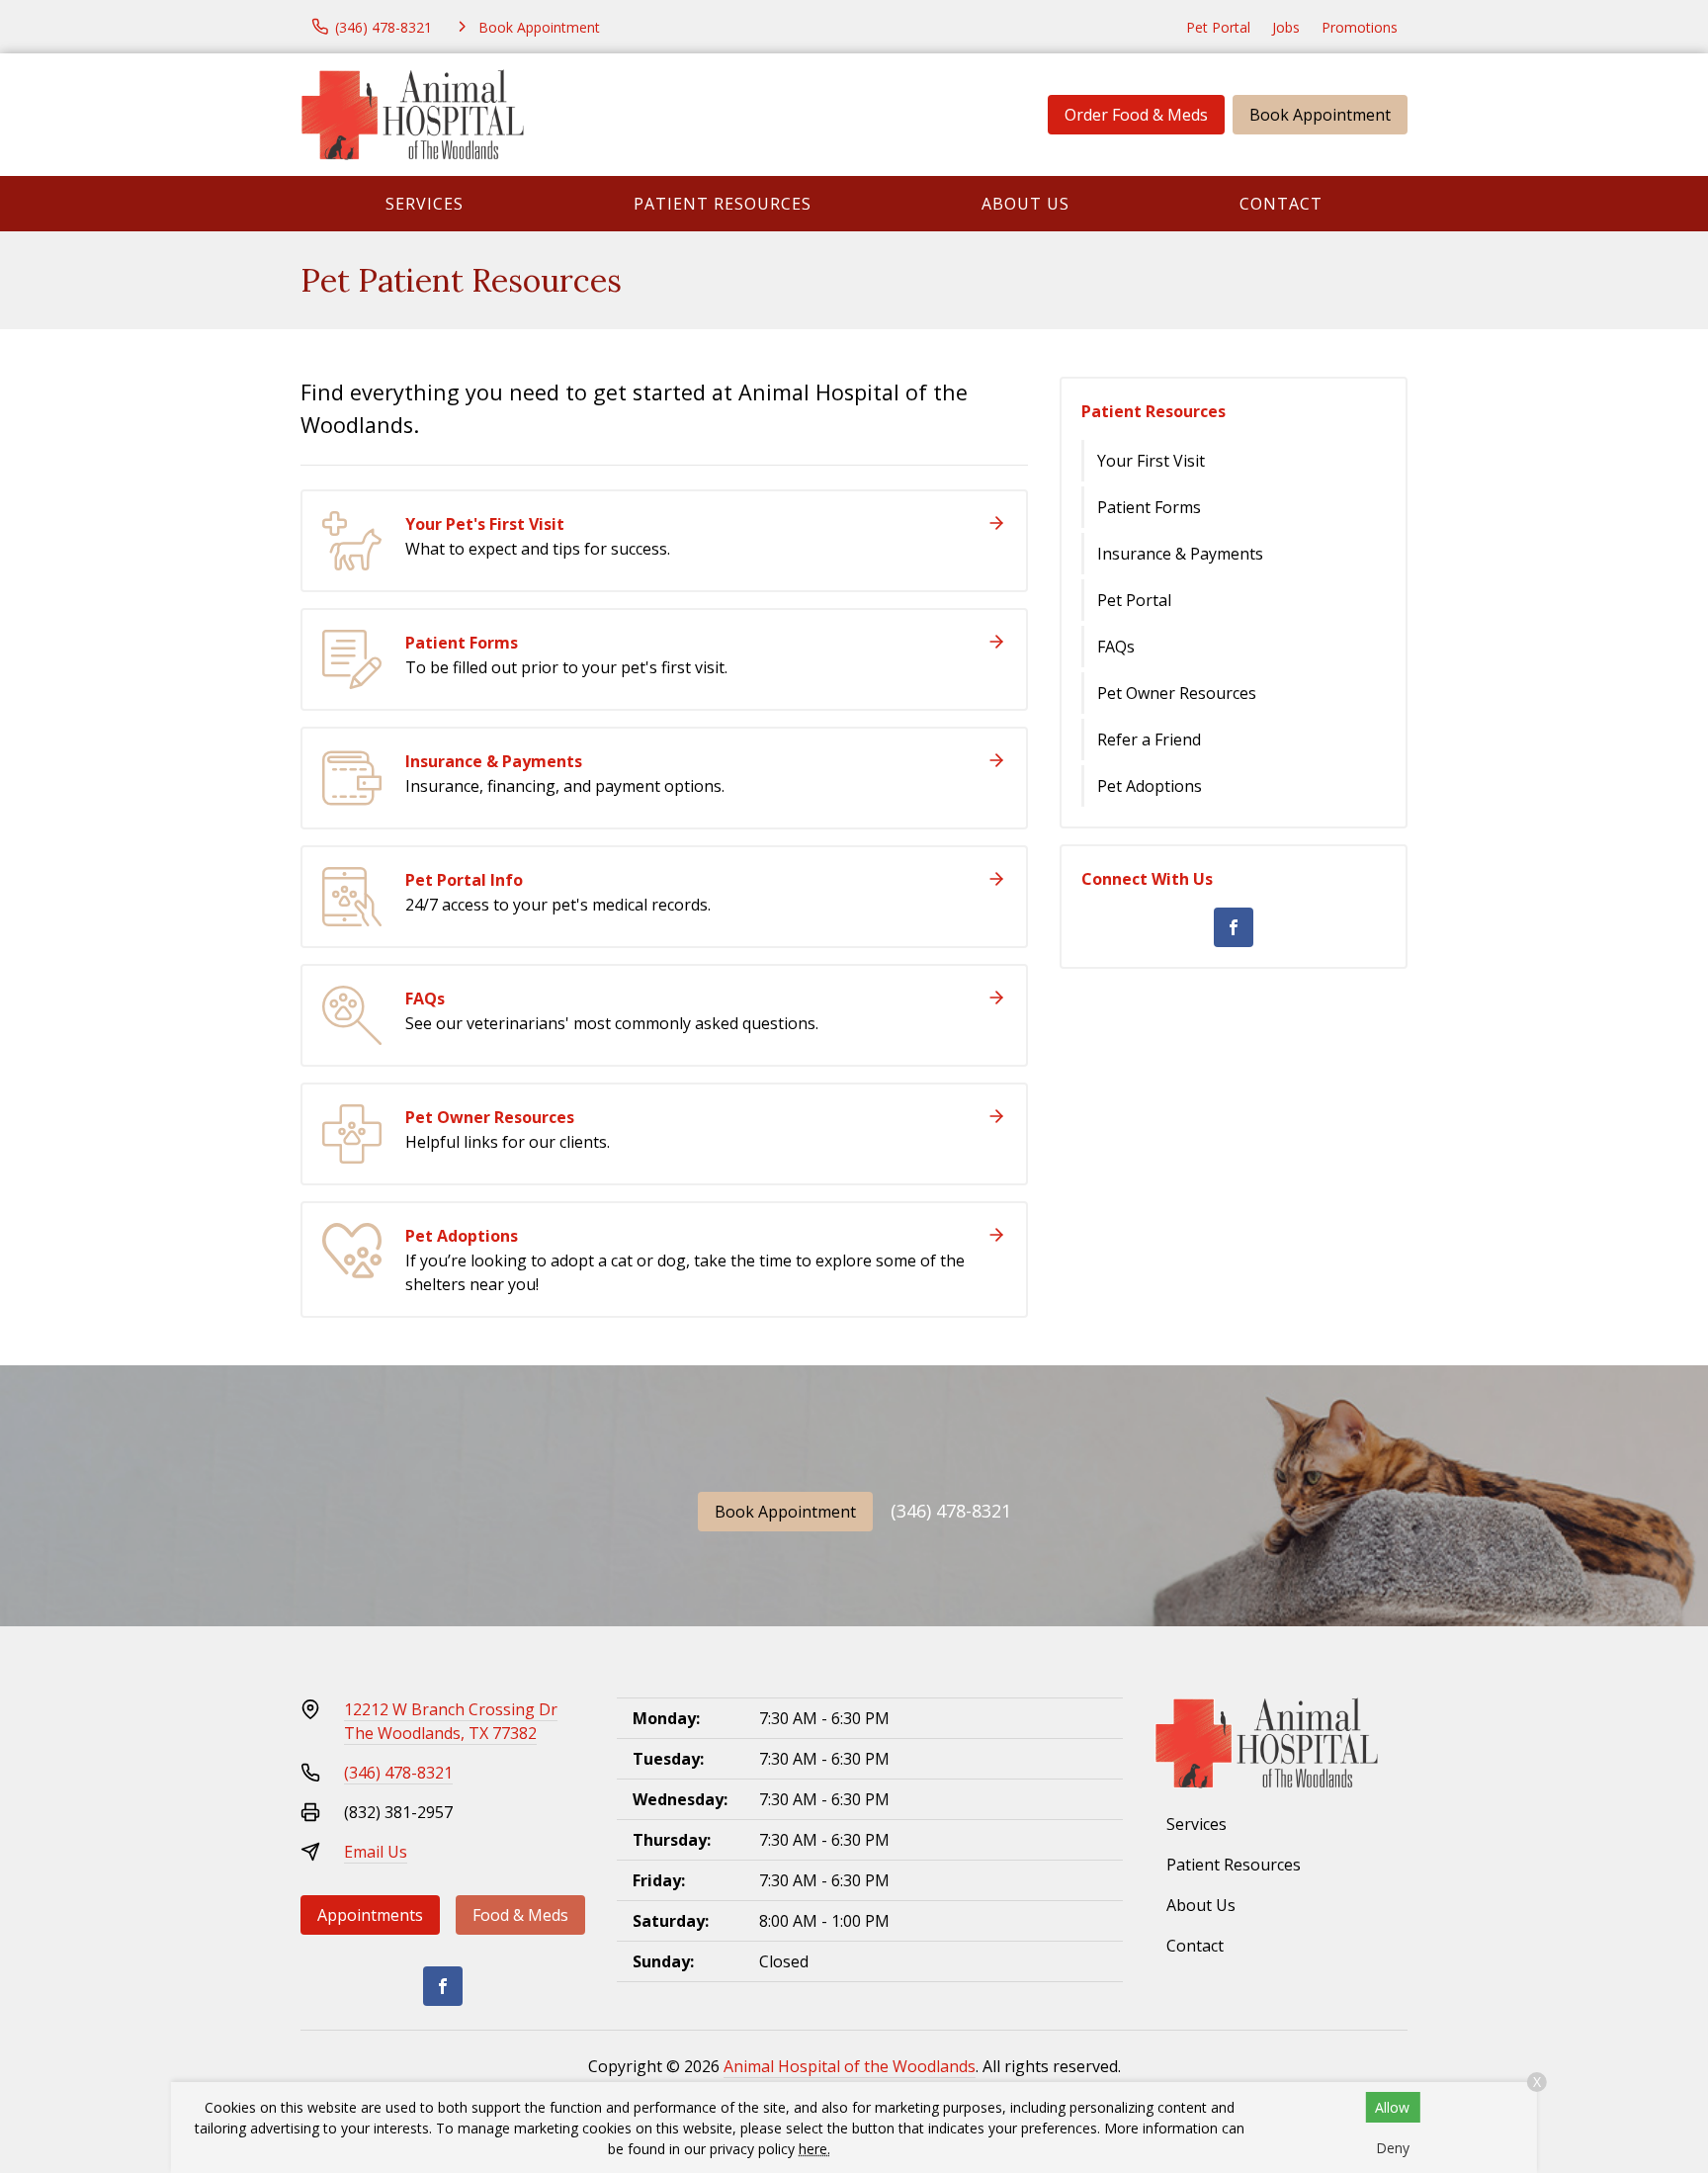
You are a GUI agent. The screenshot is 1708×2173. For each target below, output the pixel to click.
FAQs (1116, 647)
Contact (1281, 204)
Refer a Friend (1149, 739)
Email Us (376, 1852)
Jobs (1286, 27)
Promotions (1360, 27)
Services (425, 204)
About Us (1025, 204)
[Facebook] (1234, 927)
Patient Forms (1149, 507)
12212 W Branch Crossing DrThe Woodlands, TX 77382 (451, 1721)
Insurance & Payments (1180, 554)
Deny (1393, 2148)
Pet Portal (1218, 27)
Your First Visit (1151, 461)
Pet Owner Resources (1177, 693)
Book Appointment (1320, 115)
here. (814, 2149)
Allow (1392, 2107)
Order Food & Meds (1136, 115)
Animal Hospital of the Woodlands (850, 2066)
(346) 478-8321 (951, 1511)
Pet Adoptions (1150, 786)
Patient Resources (723, 204)
